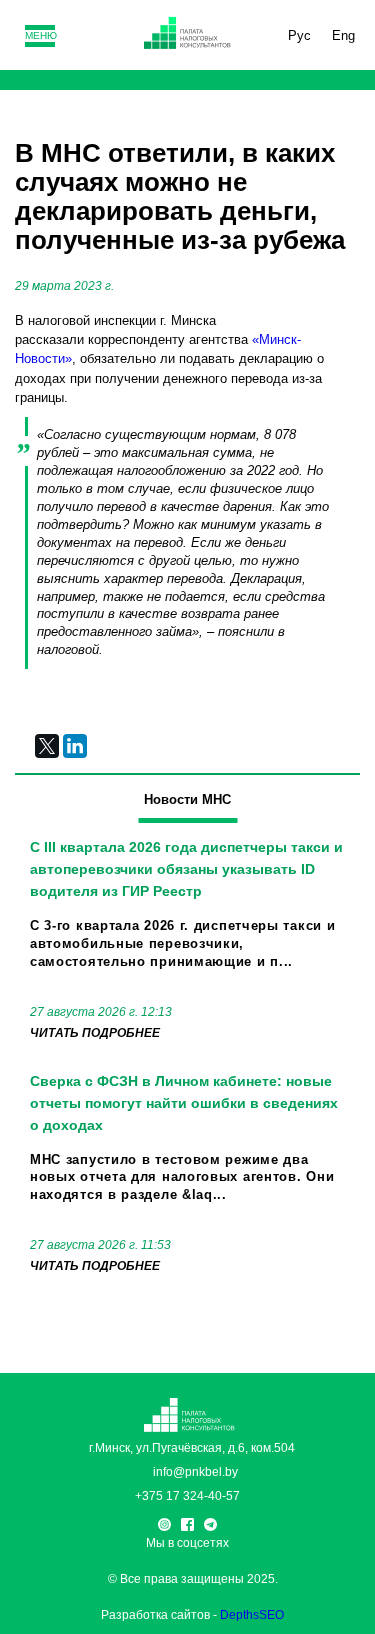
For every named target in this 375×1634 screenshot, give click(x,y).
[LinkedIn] (75, 746)
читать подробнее (95, 1033)
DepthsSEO (252, 1615)
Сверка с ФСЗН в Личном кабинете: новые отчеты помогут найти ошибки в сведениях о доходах (184, 1103)
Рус (299, 35)
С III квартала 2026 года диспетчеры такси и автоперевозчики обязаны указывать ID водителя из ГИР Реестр (186, 869)
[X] (47, 746)
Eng (343, 35)
